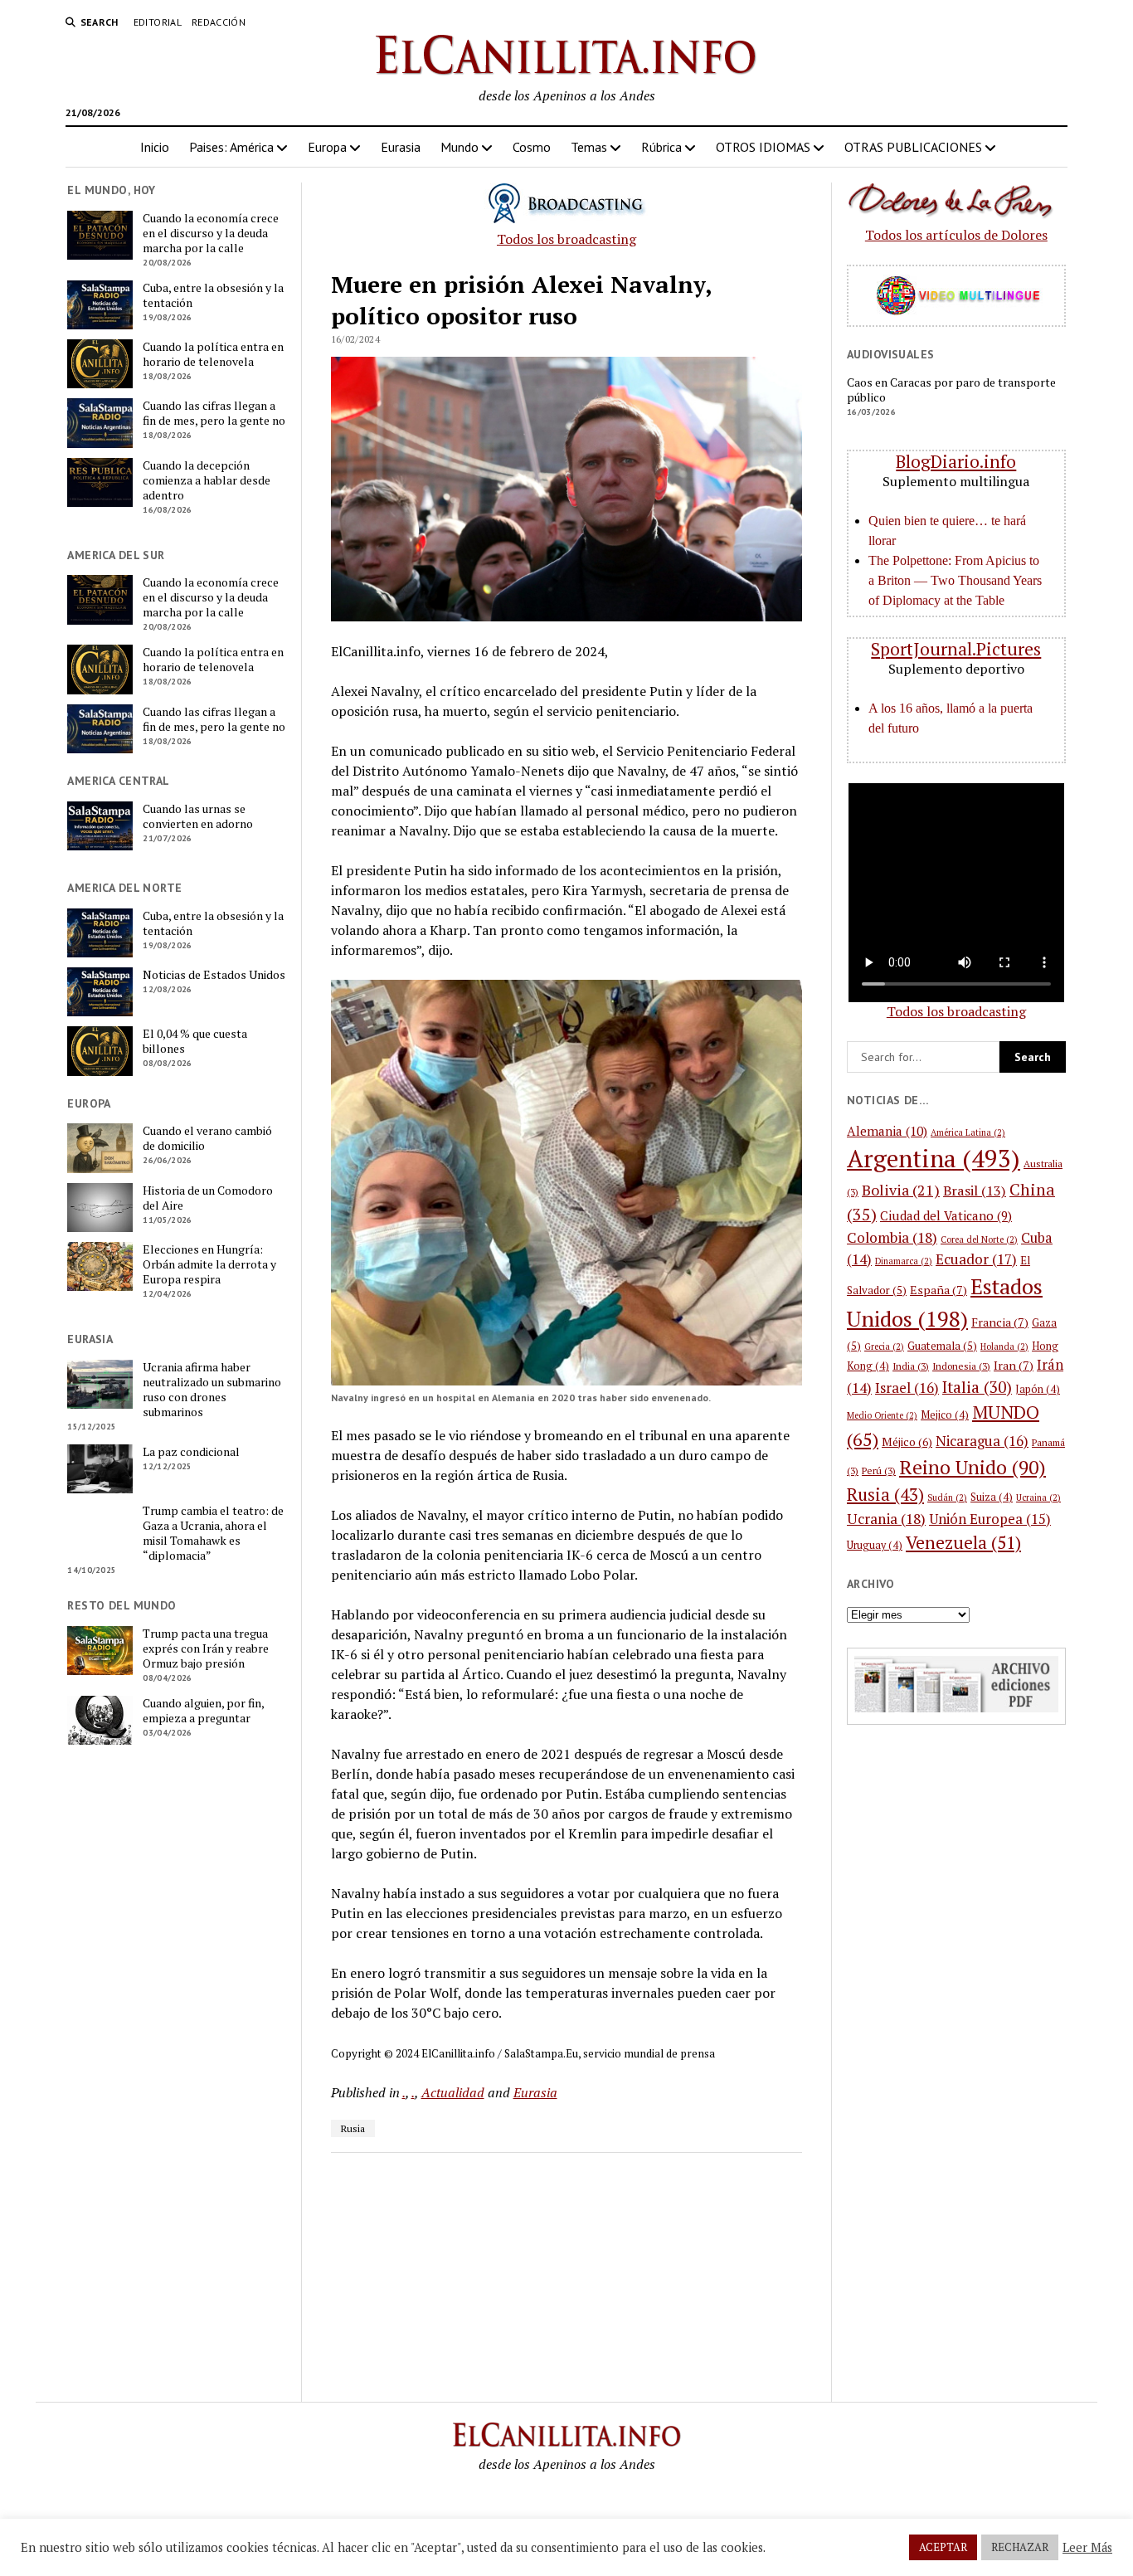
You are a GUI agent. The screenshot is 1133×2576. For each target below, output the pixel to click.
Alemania (887, 1131)
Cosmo (532, 147)
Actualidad (453, 2092)
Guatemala (942, 1346)
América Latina (968, 1132)
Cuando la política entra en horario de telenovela (213, 354)
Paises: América (231, 147)
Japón (1038, 1389)
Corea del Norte (979, 1239)
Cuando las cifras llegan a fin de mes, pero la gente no (214, 413)
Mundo (460, 147)
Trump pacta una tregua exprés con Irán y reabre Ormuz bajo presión (206, 1648)
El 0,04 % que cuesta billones (195, 1041)
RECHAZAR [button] (1020, 2547)
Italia (977, 1387)
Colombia (892, 1237)
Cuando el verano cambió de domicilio (207, 1138)
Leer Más (1087, 2548)
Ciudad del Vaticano (946, 1215)
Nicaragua (982, 1441)
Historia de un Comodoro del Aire (208, 1198)
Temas (589, 147)
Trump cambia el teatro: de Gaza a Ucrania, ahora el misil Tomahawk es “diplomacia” (213, 1533)
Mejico (945, 1415)
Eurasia (401, 147)
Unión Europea (990, 1519)
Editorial (158, 22)
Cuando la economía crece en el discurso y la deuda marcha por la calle (211, 233)
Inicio (155, 147)
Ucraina (1038, 1497)
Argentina (934, 1158)
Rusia (353, 2128)
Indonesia (961, 1366)
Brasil (975, 1191)
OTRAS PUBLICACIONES (913, 147)
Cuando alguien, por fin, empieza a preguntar (203, 1711)
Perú (879, 1471)
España (938, 1290)
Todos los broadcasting (566, 239)
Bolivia (901, 1190)
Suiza (992, 1497)
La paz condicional (191, 1452)
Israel (907, 1388)
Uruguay (875, 1545)
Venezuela (963, 1542)
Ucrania (886, 1519)
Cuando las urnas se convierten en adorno (198, 816)
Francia (1000, 1322)
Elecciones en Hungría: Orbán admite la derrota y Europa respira (209, 1264)
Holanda (1004, 1346)
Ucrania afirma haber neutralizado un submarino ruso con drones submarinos (212, 1390)
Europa (327, 147)
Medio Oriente (882, 1415)
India (911, 1366)
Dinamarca (904, 1261)
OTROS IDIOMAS (763, 147)
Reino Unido (973, 1467)
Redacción (219, 22)
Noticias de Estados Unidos (214, 975)
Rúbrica (661, 147)
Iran (1014, 1365)
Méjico (907, 1442)
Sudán (947, 1497)
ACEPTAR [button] (943, 2547)
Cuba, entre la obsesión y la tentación (213, 295)
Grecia (884, 1346)
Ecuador (976, 1259)
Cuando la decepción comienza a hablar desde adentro (207, 480)
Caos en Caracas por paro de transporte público (951, 390)
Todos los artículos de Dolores (956, 235)
